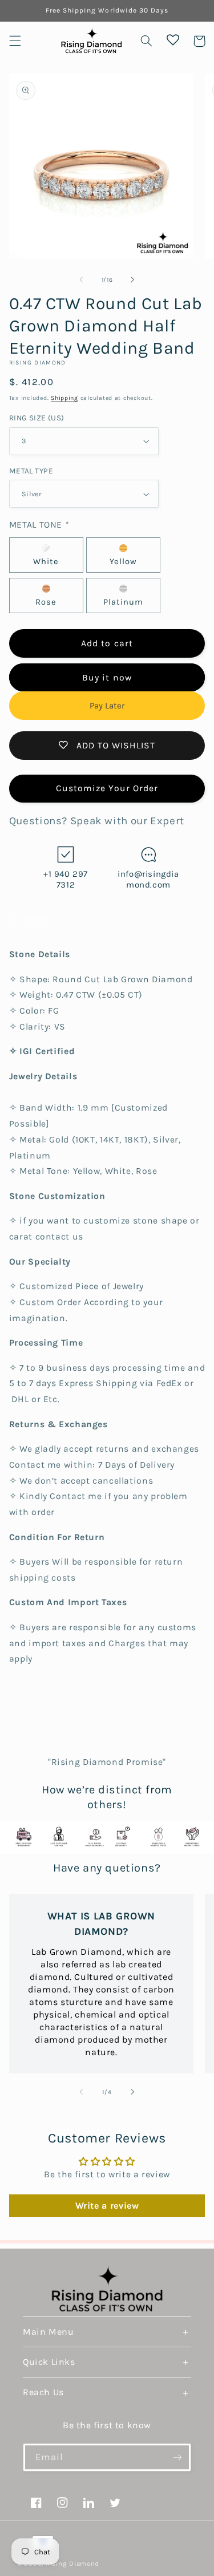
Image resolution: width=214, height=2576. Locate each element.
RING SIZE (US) (37, 418)
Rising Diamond (72, 2563)
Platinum (123, 602)
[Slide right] (133, 280)
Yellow (123, 562)
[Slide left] (81, 280)
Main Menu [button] (48, 2332)
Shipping (64, 398)
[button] (15, 41)
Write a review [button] (107, 2206)
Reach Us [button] (43, 2392)
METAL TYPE (31, 471)
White (46, 562)
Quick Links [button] (49, 2362)
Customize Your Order (107, 788)
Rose (46, 602)
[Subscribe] (177, 2457)
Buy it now (107, 678)
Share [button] (35, 919)
